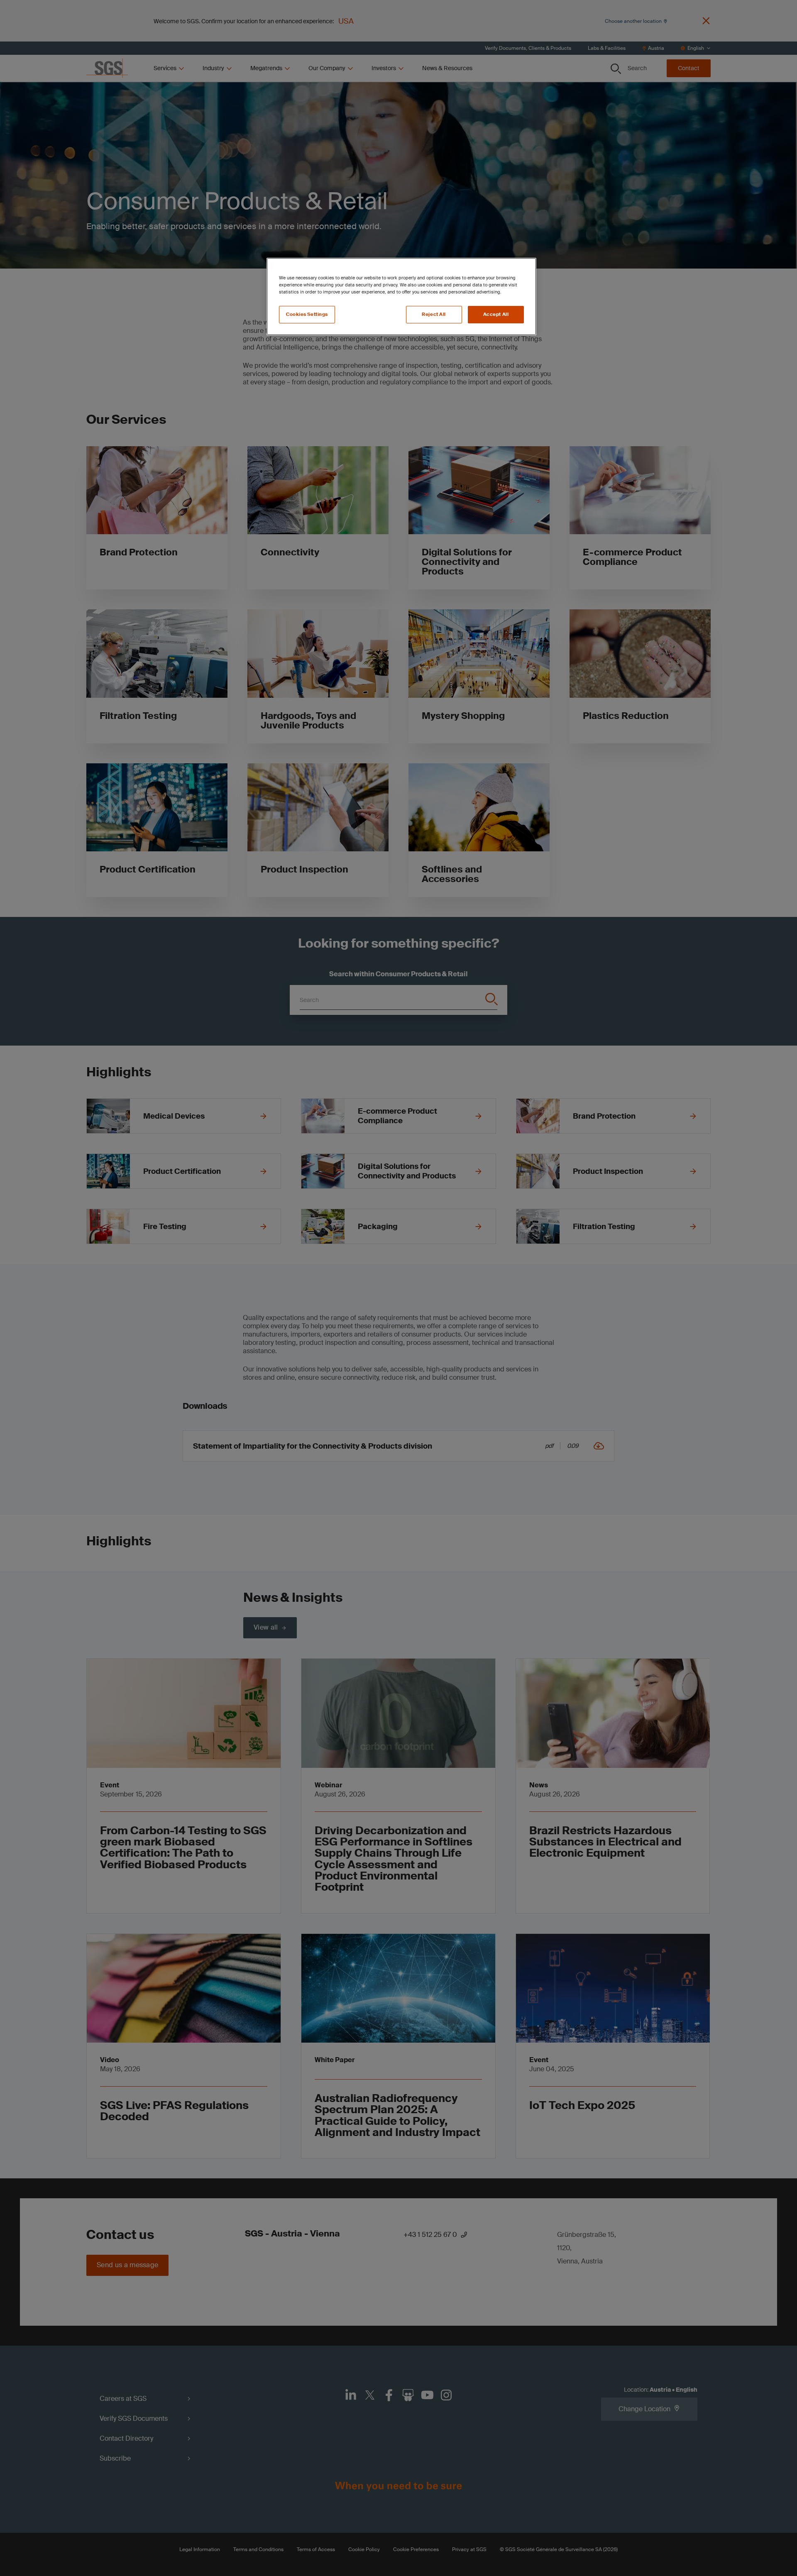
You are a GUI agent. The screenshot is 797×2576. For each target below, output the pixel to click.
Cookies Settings (307, 314)
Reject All (434, 314)
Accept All (496, 314)
